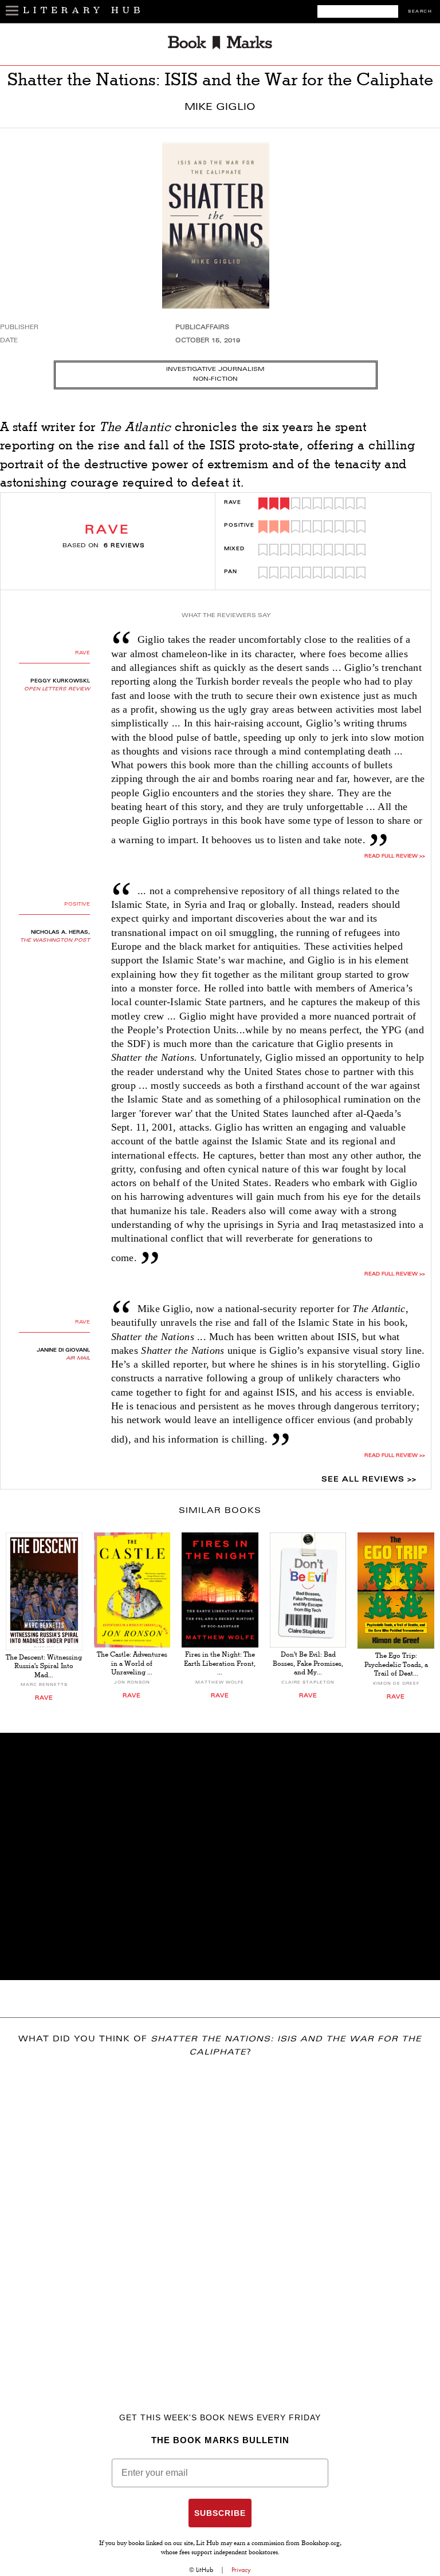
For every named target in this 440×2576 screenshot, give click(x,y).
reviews (124, 546)
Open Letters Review (57, 689)
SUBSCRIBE (220, 2513)
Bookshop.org (321, 2544)
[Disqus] (220, 2218)
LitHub (205, 2570)
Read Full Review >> (395, 856)
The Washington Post (55, 941)
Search (420, 12)
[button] (220, 1856)
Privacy (241, 2570)
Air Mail (78, 1358)
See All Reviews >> (369, 1480)
